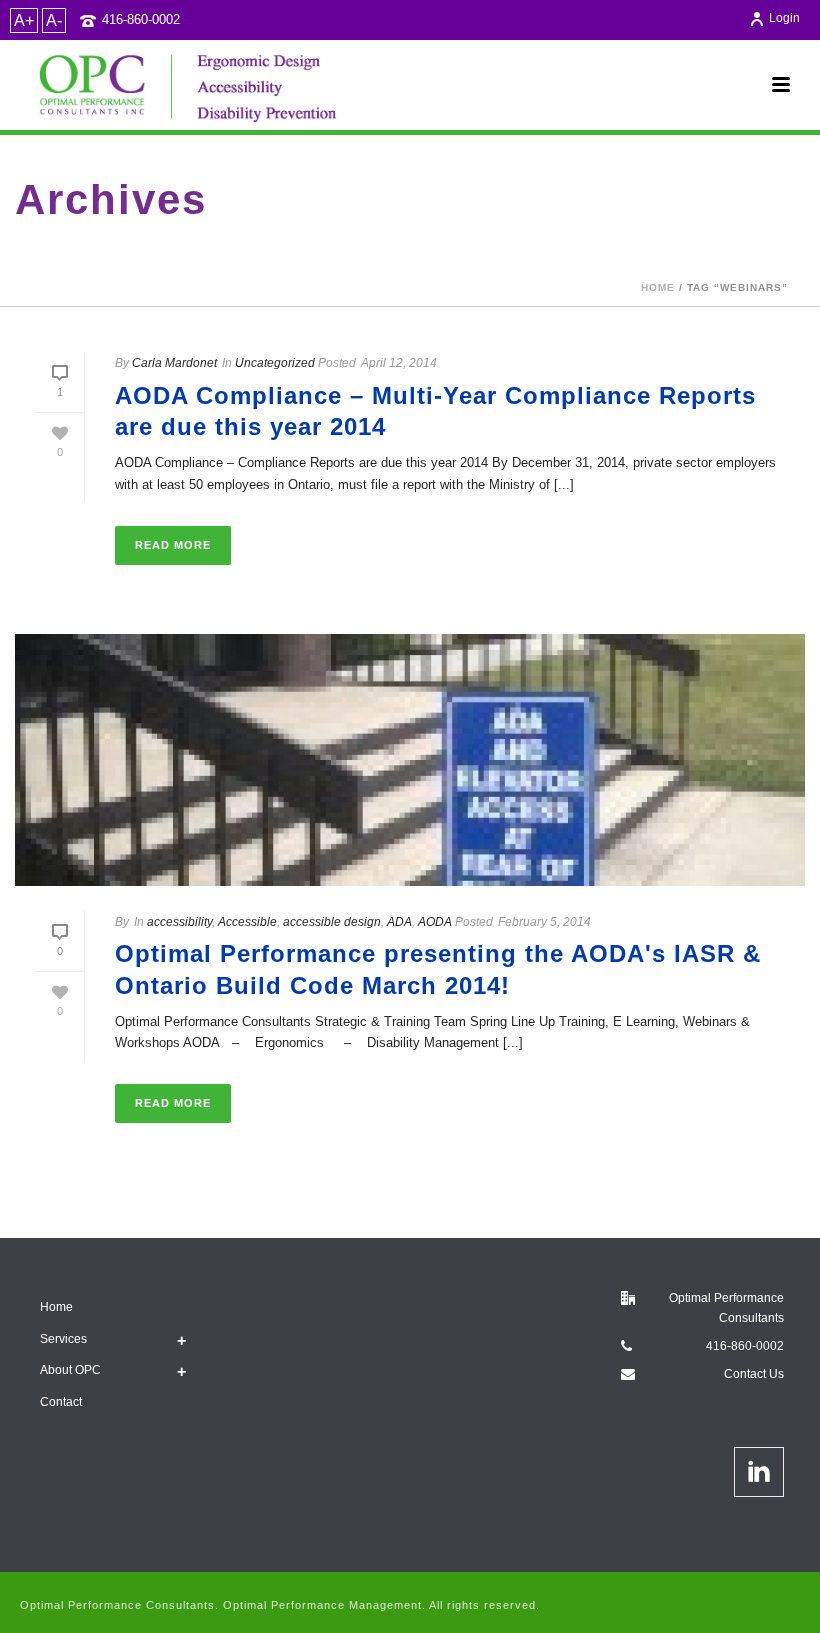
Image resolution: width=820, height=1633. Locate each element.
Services (63, 1339)
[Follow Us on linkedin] (759, 1472)
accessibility (179, 922)
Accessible (247, 922)
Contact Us (754, 1374)
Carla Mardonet (174, 363)
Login (784, 18)
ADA (399, 922)
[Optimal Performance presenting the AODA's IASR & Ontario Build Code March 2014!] (410, 759)
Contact (61, 1402)
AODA (435, 922)
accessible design (332, 922)
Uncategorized (275, 363)
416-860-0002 (141, 19)
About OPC (70, 1370)
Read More (173, 545)
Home (658, 287)
